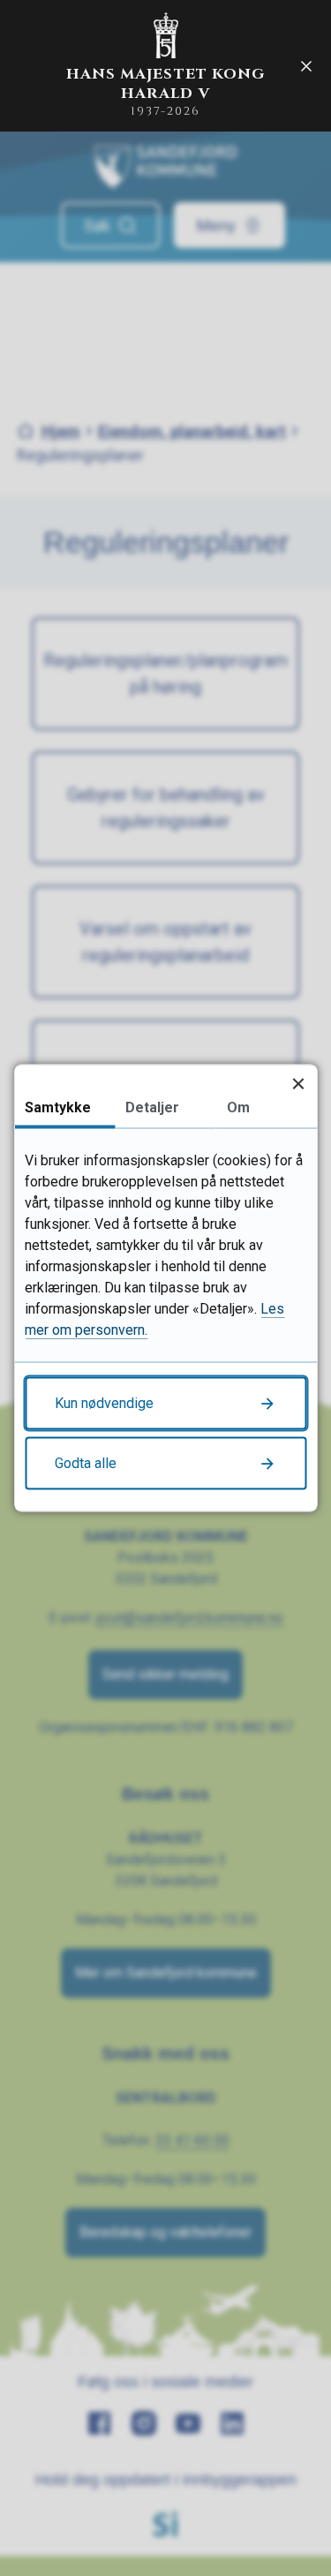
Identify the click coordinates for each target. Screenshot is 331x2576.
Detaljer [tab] (152, 1107)
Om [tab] (238, 1107)
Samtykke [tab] (58, 1107)
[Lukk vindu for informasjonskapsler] (298, 1084)
